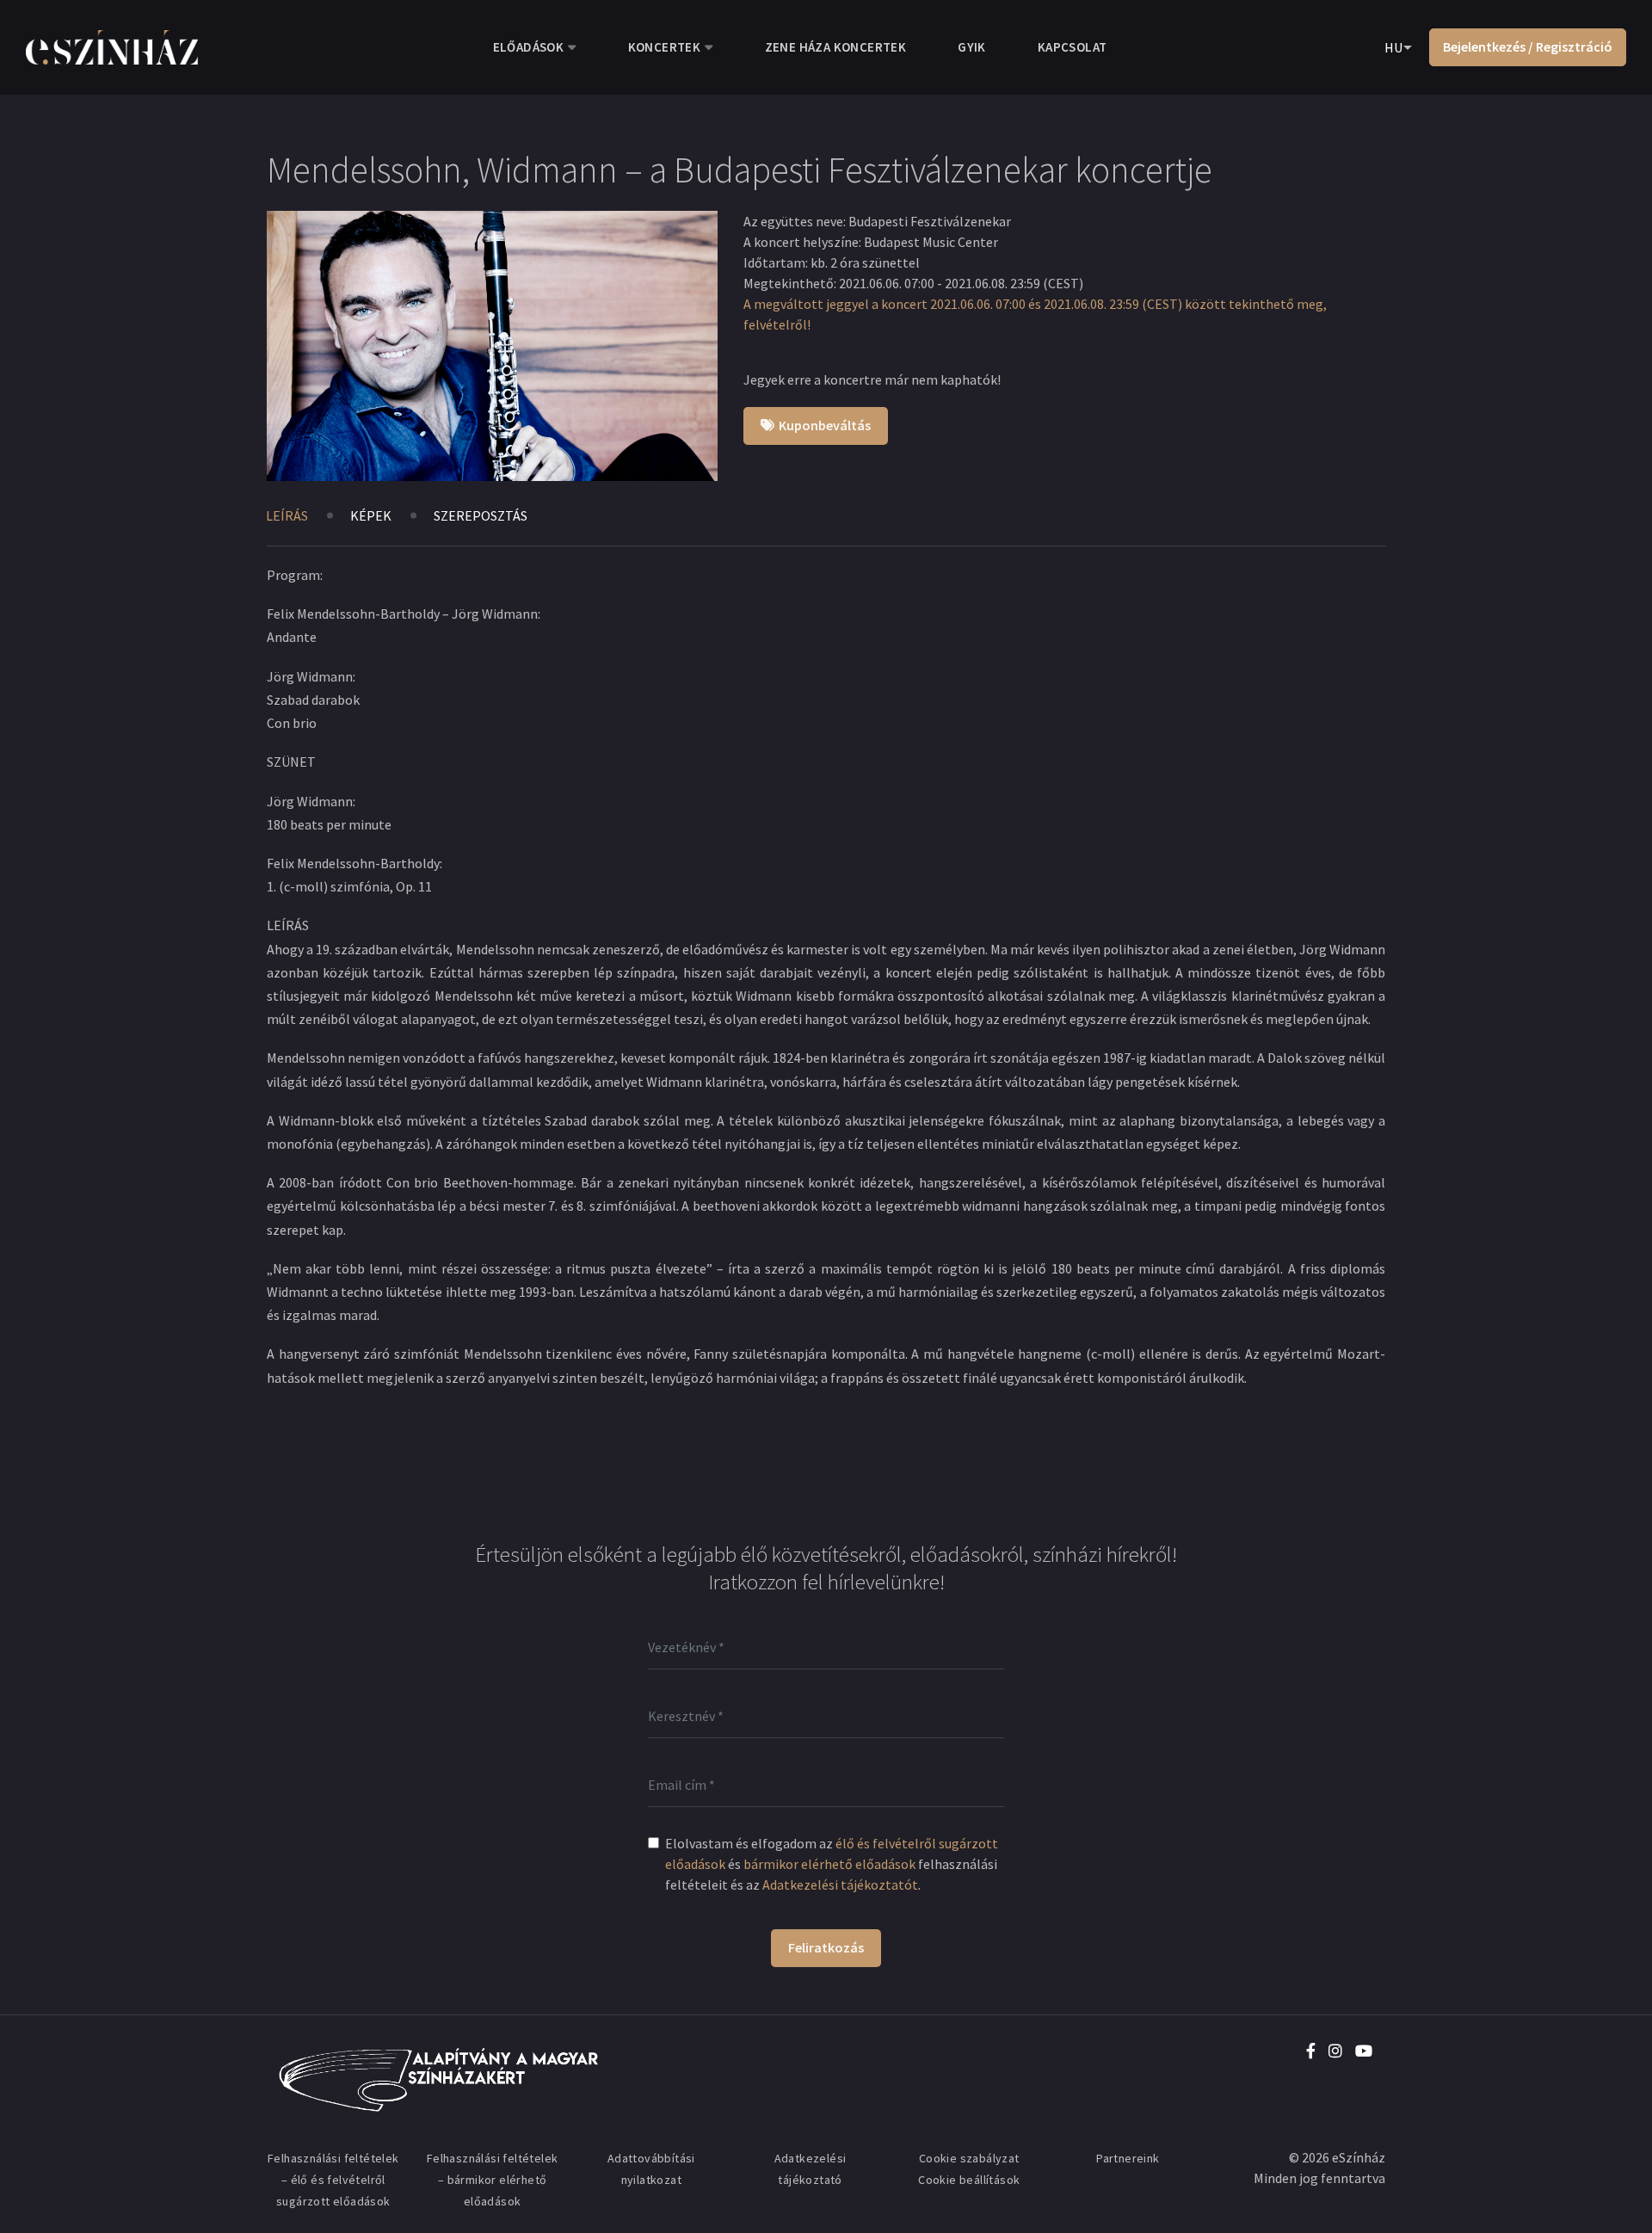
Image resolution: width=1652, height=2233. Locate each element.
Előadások (529, 47)
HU (1393, 47)
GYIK (972, 47)
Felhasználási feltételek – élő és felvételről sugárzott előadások (333, 2180)
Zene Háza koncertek (836, 47)
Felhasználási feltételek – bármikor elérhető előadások (493, 2180)
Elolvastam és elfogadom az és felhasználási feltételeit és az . (832, 1864)
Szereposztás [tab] (481, 515)
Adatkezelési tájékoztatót (840, 1884)
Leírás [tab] (287, 515)
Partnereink (1128, 2158)
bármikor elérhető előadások (829, 1864)
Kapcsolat (1073, 47)
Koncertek (665, 47)
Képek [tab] (371, 515)
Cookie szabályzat (969, 2158)
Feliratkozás (826, 1947)
